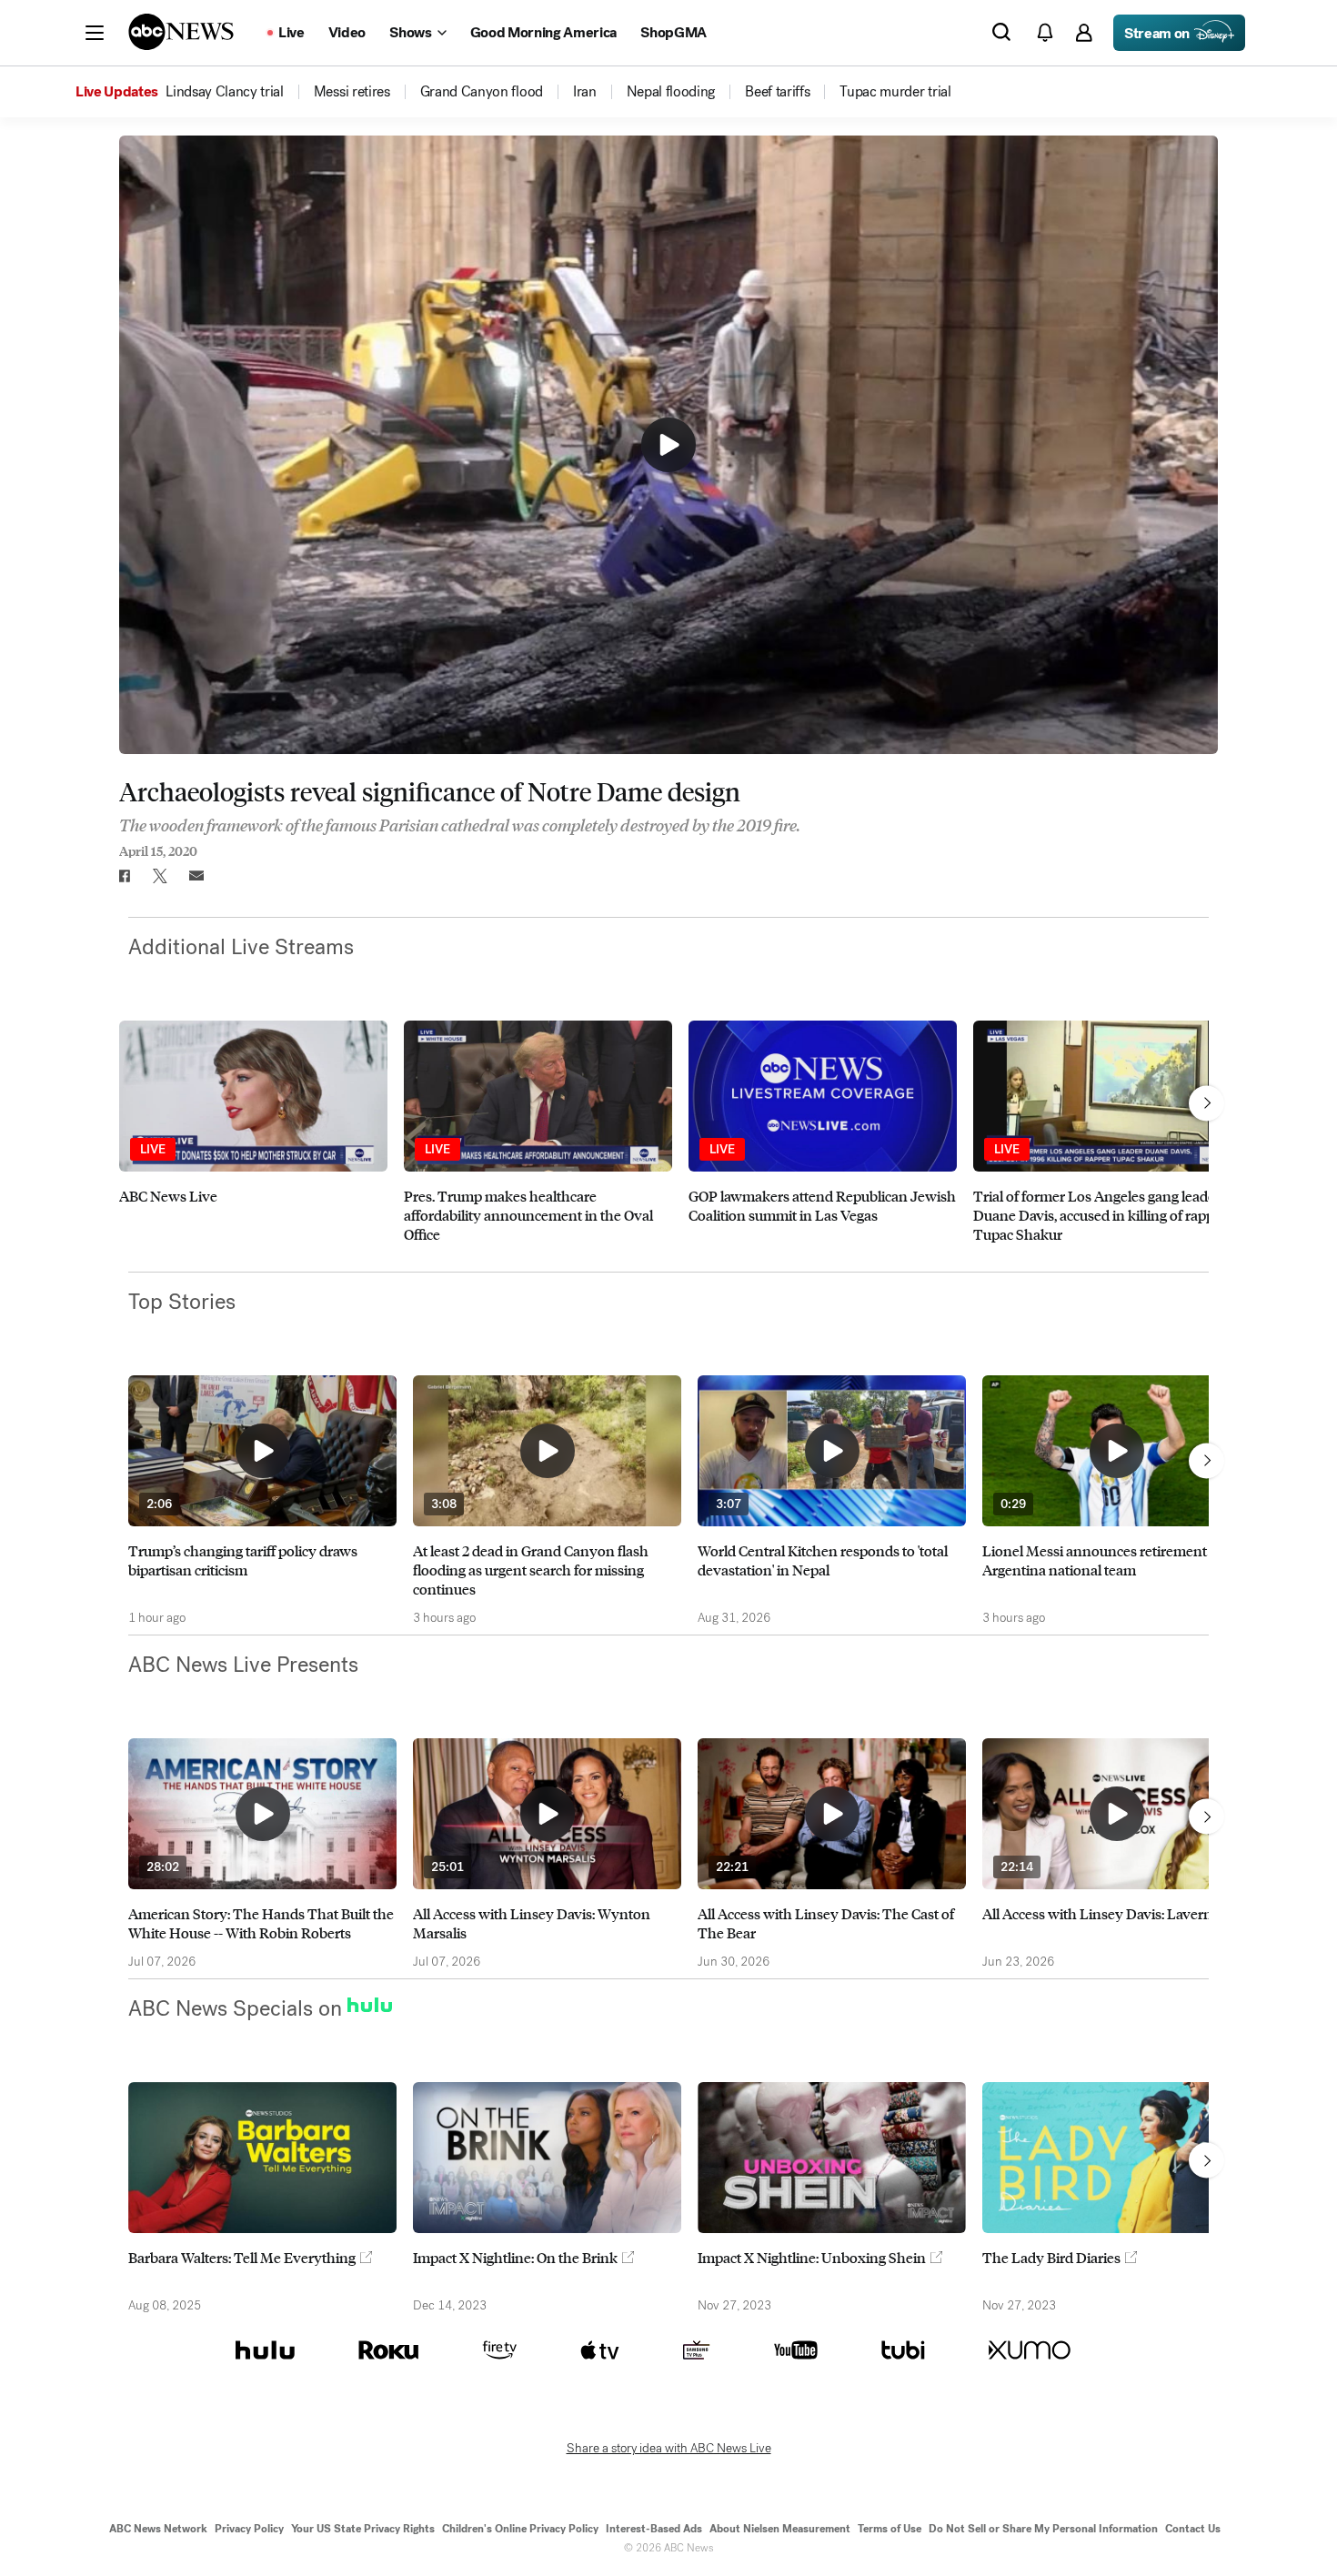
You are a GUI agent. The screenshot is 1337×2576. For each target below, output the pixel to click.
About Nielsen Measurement (780, 2529)
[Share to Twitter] (160, 876)
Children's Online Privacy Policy (520, 2529)
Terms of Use (890, 2529)
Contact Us (1193, 2529)
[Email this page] (196, 876)
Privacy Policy (249, 2529)
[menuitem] (225, 92)
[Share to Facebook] (124, 876)
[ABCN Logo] (181, 32)
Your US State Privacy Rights (363, 2529)
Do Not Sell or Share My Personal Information (1043, 2529)
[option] (253, 1142)
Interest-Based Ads (654, 2529)
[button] (95, 33)
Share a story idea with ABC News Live (669, 2449)
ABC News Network (158, 2529)
